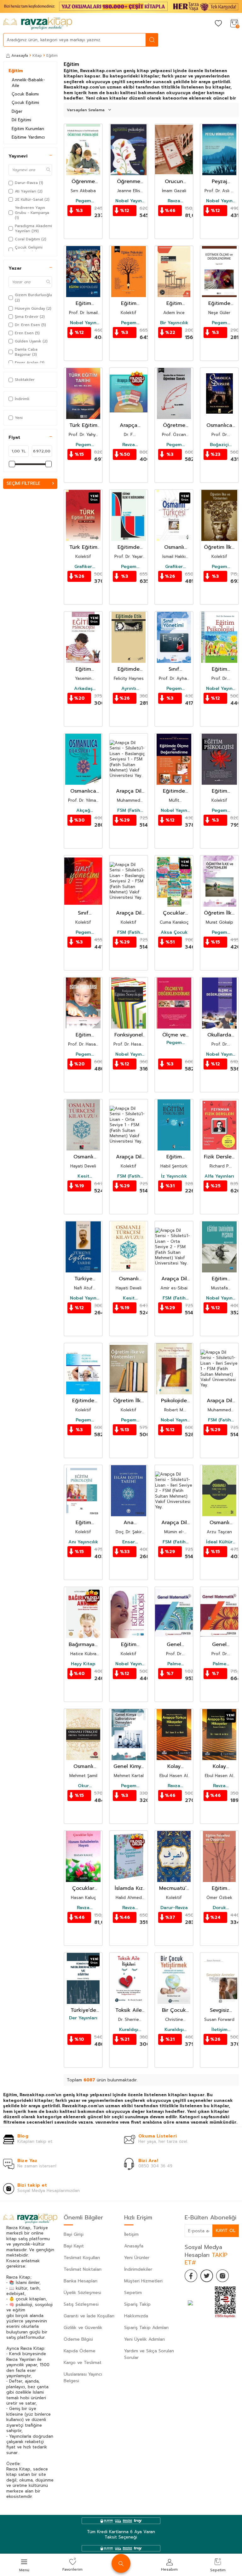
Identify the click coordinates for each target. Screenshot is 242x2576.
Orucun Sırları (174, 182)
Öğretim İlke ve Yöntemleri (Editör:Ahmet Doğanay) (219, 547)
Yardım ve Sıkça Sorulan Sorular (149, 2354)
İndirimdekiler (138, 2269)
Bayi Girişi (74, 2234)
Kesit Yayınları (83, 1176)
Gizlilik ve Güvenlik (83, 2328)
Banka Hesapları (81, 2281)
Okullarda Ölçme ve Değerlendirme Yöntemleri (219, 1035)
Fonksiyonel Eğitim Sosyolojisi (129, 1035)
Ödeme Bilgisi (78, 2339)
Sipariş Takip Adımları (146, 2328)
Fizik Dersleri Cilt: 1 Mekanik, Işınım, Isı (219, 1157)
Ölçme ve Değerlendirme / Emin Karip (174, 1035)
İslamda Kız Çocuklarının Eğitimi (129, 1888)
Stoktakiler (25, 380)
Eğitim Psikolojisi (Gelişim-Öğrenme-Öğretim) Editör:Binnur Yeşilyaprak (129, 304)
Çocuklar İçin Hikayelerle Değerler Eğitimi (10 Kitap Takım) (174, 913)
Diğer (17, 111)
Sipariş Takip (137, 2304)
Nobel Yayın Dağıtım (129, 201)
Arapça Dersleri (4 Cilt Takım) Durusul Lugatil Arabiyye (129, 425)
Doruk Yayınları (219, 1908)
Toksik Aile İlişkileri (129, 2010)
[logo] (38, 24)
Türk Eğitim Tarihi (83, 425)
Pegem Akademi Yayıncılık (83, 201)
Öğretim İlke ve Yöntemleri (129, 1401)
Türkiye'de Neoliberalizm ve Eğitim (83, 2010)
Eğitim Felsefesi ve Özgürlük (219, 1888)
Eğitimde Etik (129, 669)
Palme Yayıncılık (174, 1664)
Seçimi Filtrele (23, 483)
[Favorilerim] (218, 24)
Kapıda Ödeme (80, 2351)
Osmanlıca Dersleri (219, 425)
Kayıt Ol (226, 2231)
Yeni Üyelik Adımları (144, 2339)
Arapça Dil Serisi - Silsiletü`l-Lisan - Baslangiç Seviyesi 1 (129, 791)
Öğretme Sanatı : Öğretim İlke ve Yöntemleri (174, 425)
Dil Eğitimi (21, 120)
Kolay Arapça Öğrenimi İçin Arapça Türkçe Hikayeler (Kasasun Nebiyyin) (174, 1767)
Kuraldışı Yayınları (129, 2030)
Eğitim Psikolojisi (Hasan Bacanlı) (83, 1035)
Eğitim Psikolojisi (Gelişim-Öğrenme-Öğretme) (83, 669)
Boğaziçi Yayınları (219, 445)
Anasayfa (20, 55)
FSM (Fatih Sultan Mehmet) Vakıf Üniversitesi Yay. (129, 811)
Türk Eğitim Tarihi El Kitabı (83, 547)
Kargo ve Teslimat (83, 2363)
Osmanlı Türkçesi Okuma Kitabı (174, 547)
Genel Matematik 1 (174, 1645)
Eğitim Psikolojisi (174, 1157)
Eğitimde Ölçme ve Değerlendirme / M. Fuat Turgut (129, 547)
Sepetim (133, 2293)
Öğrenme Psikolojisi (83, 182)
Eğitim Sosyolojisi (174, 304)
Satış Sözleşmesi (81, 2304)
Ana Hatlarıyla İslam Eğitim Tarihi (129, 1523)
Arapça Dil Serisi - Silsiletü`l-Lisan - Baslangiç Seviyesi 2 (129, 913)
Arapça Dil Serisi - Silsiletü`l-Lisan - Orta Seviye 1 (129, 1157)
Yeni (19, 418)
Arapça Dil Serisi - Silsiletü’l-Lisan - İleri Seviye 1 (219, 1401)
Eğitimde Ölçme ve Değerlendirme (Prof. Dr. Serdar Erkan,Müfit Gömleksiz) (174, 791)
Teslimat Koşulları (82, 2258)
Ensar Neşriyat (129, 1542)
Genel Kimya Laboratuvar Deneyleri (129, 1767)
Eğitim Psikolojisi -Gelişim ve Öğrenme (219, 669)
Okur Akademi (83, 1786)
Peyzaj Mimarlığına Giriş (219, 182)
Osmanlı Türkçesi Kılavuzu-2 (129, 1279)
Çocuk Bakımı (25, 94)
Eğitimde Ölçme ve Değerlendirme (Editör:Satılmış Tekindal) (83, 1401)
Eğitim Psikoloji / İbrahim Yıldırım (83, 1523)
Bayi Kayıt (74, 2246)
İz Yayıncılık (174, 1176)
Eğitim (16, 71)
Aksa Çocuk (174, 932)
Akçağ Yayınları (83, 811)
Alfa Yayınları (219, 1176)
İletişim (131, 2234)
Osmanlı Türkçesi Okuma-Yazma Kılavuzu (83, 1767)
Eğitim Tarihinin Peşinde (219, 1279)
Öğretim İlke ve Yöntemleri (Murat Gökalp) (219, 913)
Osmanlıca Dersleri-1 (83, 791)
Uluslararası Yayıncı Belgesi (83, 2378)
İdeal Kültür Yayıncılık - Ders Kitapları (219, 1542)
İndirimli (22, 399)
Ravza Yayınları (174, 201)
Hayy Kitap (83, 1664)
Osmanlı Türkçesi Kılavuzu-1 (83, 1157)
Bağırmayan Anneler (83, 1645)
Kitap (37, 55)
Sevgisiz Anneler (219, 2010)
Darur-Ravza (174, 1908)
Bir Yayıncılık (174, 323)
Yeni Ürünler (137, 2258)
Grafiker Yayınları (83, 567)
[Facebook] (191, 2276)
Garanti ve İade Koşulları (89, 2316)
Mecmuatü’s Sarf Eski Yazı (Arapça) (174, 1888)
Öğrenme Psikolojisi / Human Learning (129, 182)
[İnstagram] (222, 2276)
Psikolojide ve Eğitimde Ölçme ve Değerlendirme (174, 1401)
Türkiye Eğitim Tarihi (83, 1279)
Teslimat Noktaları (83, 2269)
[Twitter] (207, 2276)
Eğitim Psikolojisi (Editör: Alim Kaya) (219, 791)
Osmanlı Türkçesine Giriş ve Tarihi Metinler (219, 1523)
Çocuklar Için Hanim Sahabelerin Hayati (83, 1888)
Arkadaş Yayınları (83, 689)
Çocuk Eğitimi (25, 103)
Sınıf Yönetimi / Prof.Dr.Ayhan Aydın (174, 669)
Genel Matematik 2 (219, 1645)
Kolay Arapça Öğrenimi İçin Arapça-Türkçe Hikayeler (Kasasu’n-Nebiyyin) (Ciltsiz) (219, 1767)
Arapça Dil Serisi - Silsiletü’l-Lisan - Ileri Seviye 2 (174, 1523)
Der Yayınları (83, 2018)
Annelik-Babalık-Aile (28, 83)
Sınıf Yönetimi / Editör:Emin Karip (83, 913)
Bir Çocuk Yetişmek (174, 2010)
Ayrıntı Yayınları (129, 689)
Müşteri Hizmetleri (143, 2281)
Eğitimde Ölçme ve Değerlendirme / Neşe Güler (219, 304)
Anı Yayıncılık (83, 1542)
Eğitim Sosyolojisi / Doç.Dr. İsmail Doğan (83, 304)
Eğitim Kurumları (28, 129)
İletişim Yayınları (219, 2030)
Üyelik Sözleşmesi (82, 2293)
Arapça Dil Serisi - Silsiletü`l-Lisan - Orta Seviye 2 (174, 1279)
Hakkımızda (136, 2316)
